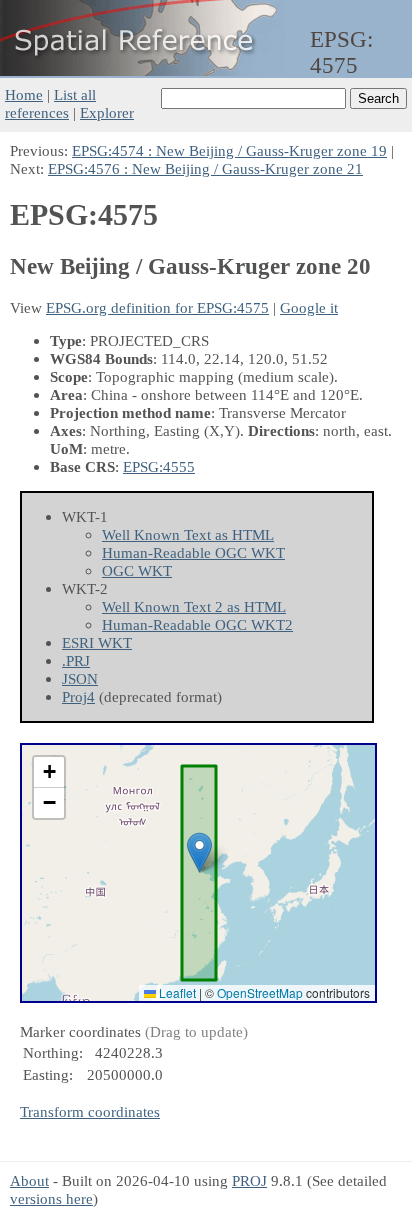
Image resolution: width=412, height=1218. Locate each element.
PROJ (249, 1180)
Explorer (107, 112)
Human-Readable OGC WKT (193, 552)
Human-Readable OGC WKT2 (197, 624)
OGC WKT (137, 570)
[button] (199, 852)
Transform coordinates (90, 1111)
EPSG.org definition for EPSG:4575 (157, 307)
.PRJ (76, 660)
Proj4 (78, 696)
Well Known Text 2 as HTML (194, 606)
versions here (51, 1198)
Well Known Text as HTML (188, 534)
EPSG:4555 (159, 466)
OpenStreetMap (260, 992)
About (29, 1180)
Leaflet (176, 992)
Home (24, 94)
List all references (50, 103)
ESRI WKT (97, 642)
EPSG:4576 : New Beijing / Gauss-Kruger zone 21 (205, 168)
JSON (80, 678)
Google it (309, 307)
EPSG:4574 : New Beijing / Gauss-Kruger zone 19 (229, 150)
